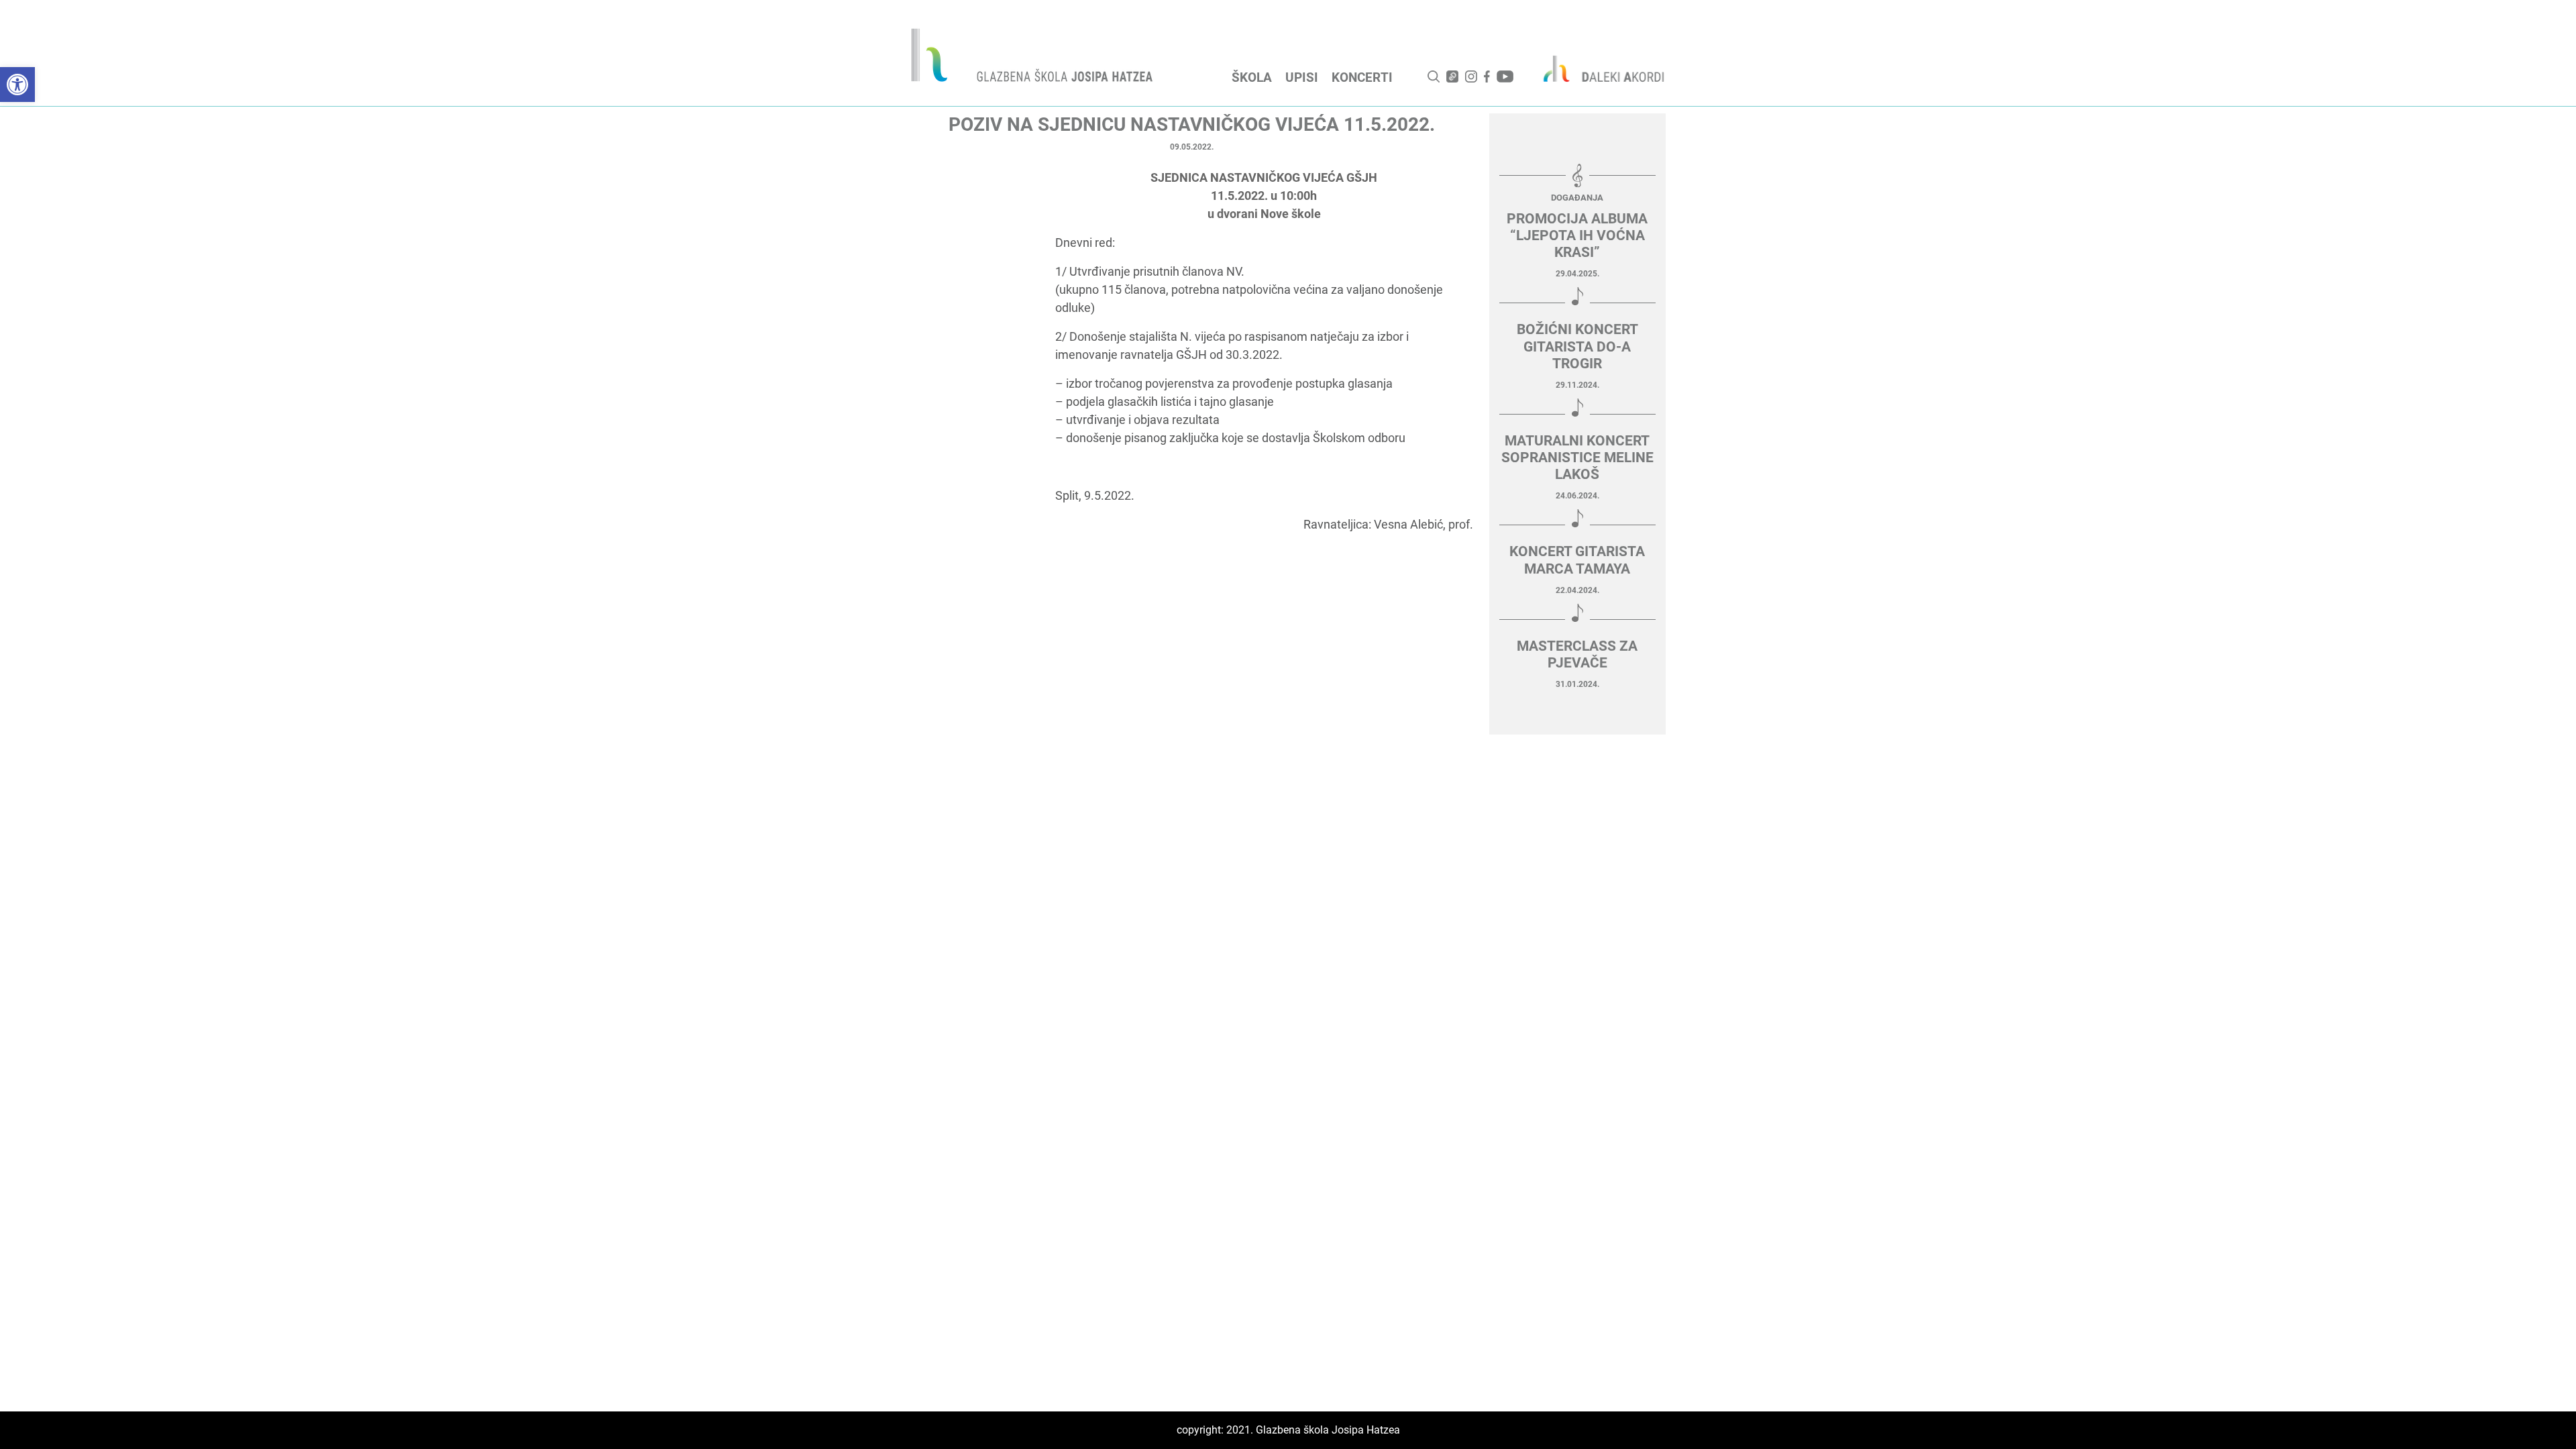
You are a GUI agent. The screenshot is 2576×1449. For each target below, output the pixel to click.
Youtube (1505, 76)
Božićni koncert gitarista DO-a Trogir (1577, 346)
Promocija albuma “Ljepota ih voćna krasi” (1577, 235)
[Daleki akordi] (1597, 68)
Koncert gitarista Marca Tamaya (1577, 560)
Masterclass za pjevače (1577, 654)
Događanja (1577, 198)
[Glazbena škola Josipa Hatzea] (1034, 58)
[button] (17, 85)
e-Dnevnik (1452, 76)
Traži (1434, 76)
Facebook (1487, 76)
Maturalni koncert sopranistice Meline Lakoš (1577, 458)
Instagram (1471, 76)
